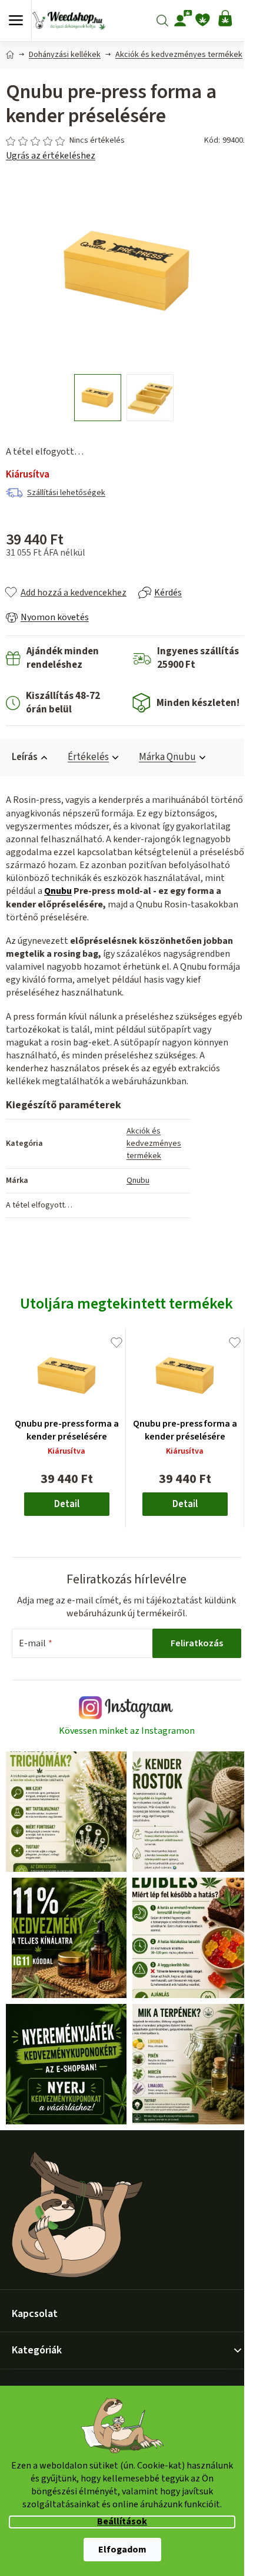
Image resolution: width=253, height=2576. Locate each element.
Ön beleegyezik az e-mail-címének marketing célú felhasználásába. (125, 1385)
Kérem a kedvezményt (125, 1354)
